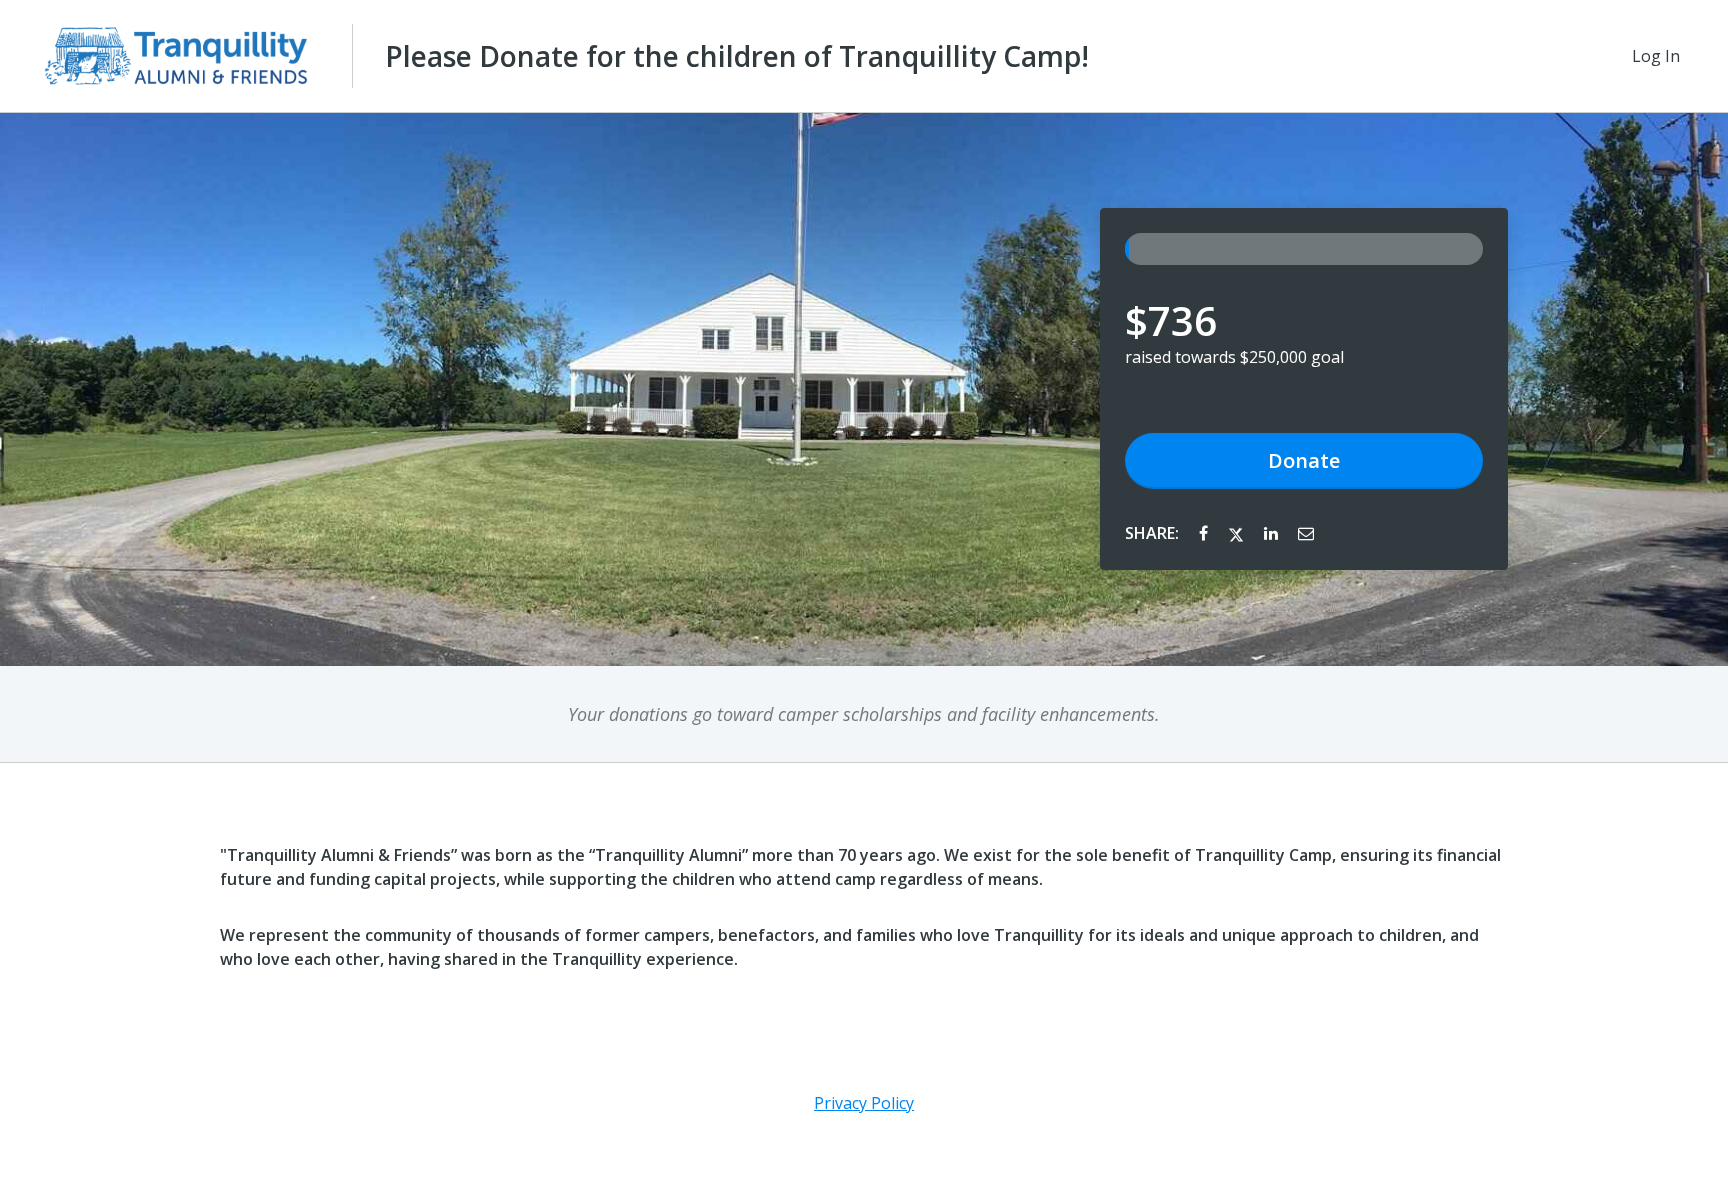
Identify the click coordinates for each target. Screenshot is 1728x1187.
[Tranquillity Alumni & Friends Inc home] (176, 56)
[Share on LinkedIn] (1273, 533)
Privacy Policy (864, 1103)
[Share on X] (1238, 533)
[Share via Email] (1306, 533)
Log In (1656, 56)
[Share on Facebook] (1205, 533)
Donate (1304, 460)
